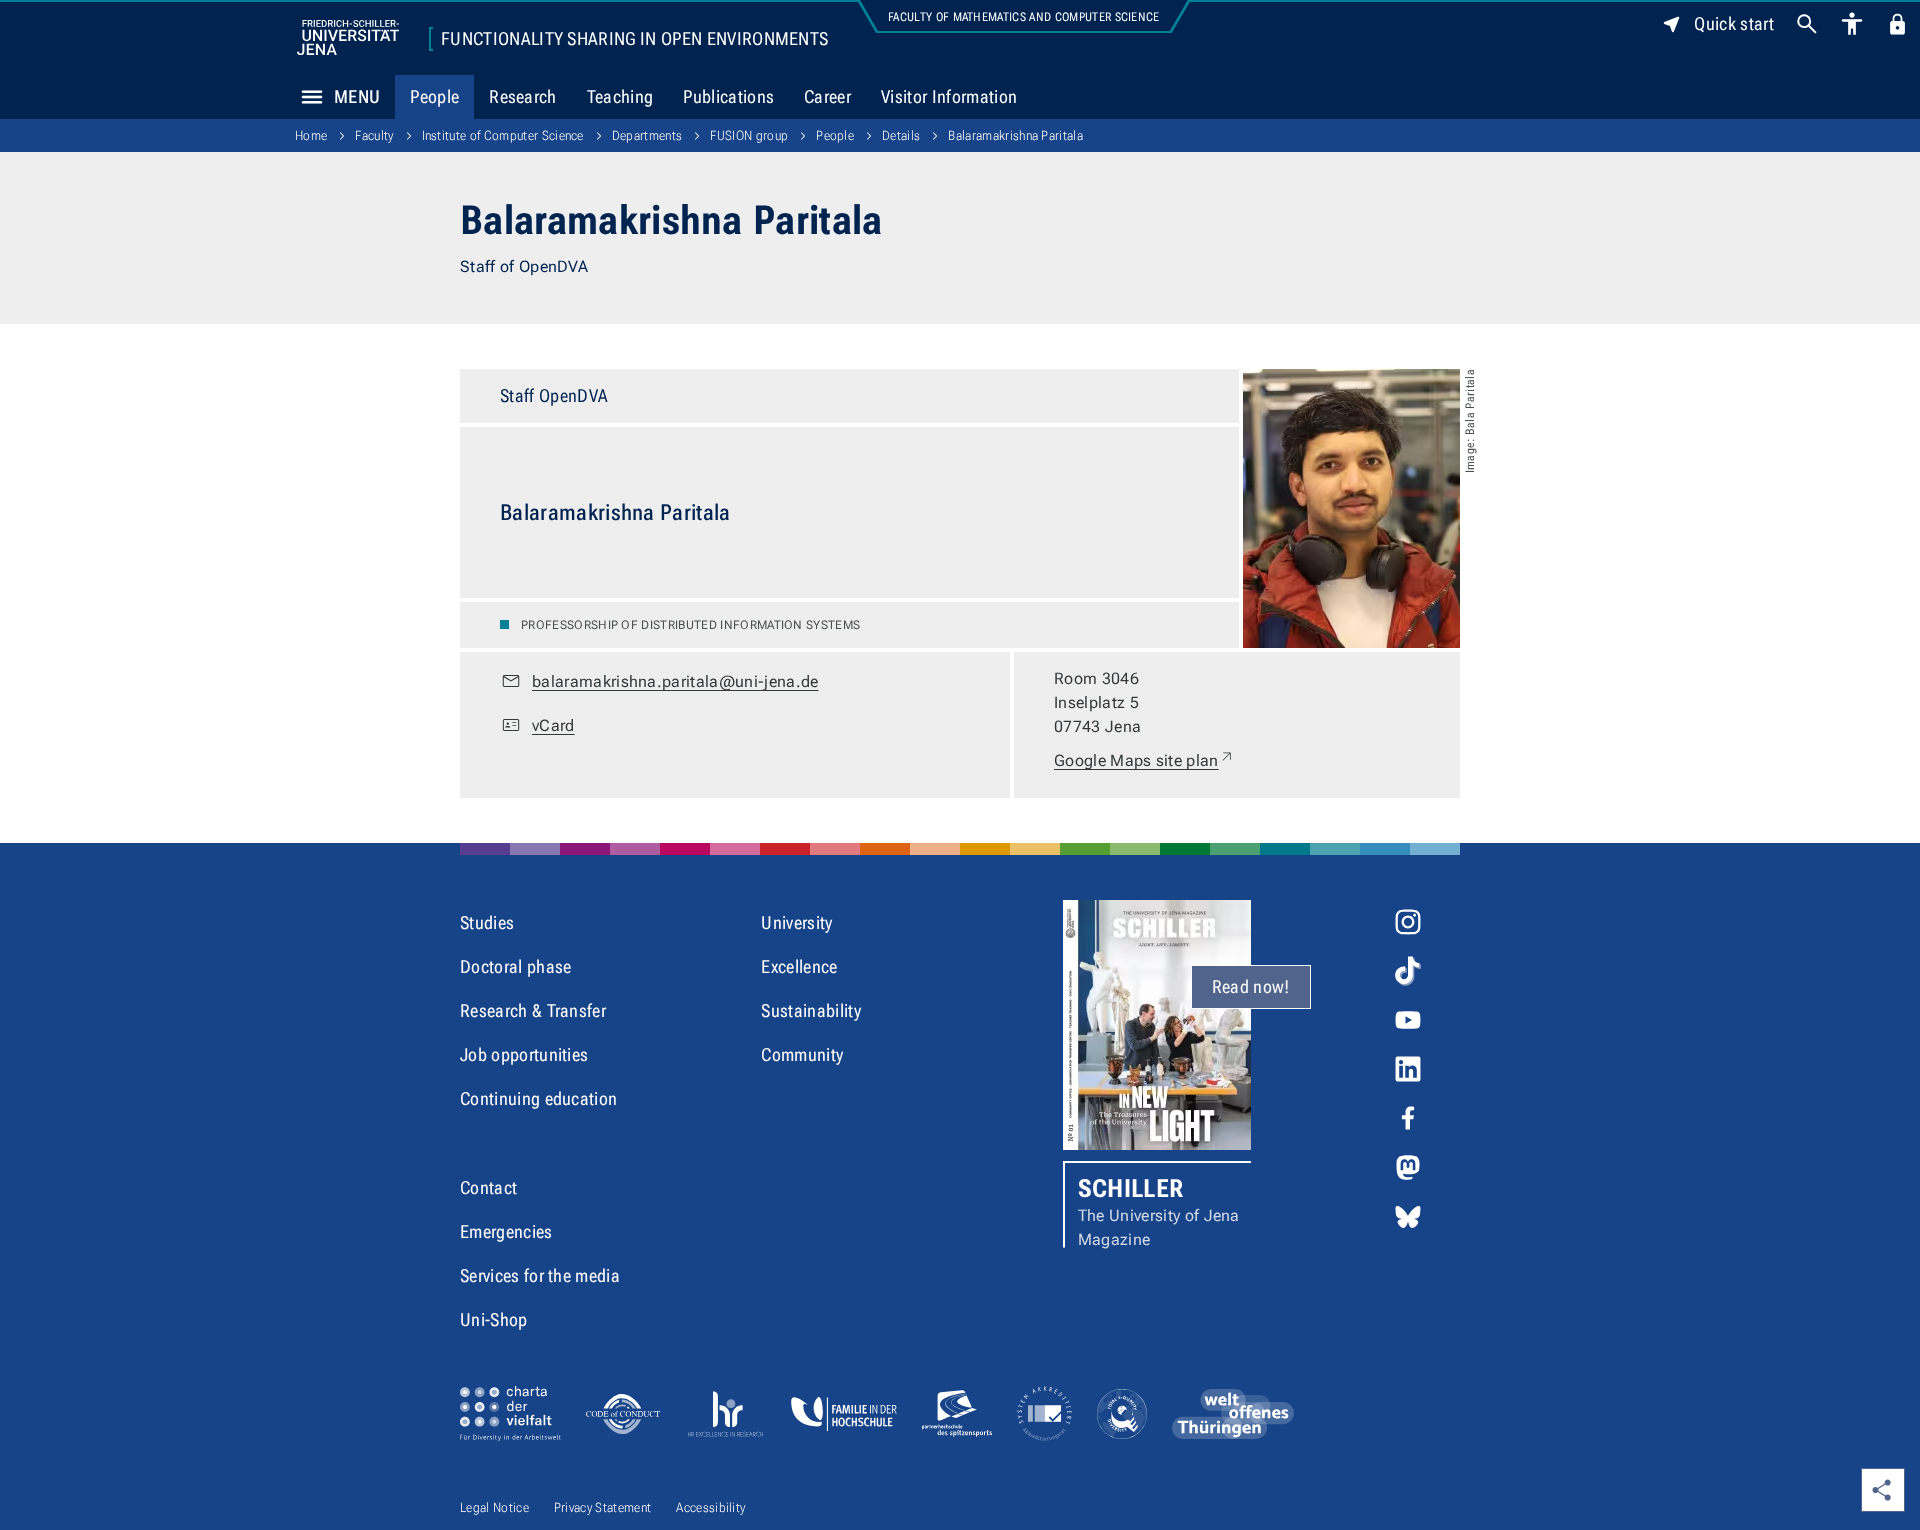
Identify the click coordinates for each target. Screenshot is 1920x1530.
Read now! (1251, 986)
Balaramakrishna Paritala (1015, 135)
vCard (553, 725)
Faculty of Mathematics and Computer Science (1024, 17)
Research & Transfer (533, 1010)
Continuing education (538, 1098)
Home (311, 135)
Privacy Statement (602, 1507)
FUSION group (749, 135)
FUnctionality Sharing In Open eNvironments (634, 39)
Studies (487, 922)
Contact (488, 1187)
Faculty (374, 135)
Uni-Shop (494, 1319)
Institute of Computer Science (503, 135)
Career (827, 96)
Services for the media (540, 1275)
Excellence (799, 966)
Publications (728, 96)
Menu (357, 96)
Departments (647, 135)
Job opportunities (524, 1054)
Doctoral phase (515, 966)
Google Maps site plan (1144, 760)
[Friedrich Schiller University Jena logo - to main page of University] (348, 37)
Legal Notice (494, 1507)
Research (523, 96)
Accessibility (710, 1507)
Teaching (620, 96)
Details (901, 135)
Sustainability (810, 1010)
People (434, 96)
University (796, 922)
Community (802, 1054)
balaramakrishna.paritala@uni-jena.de (675, 681)
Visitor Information (949, 96)
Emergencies (506, 1231)
